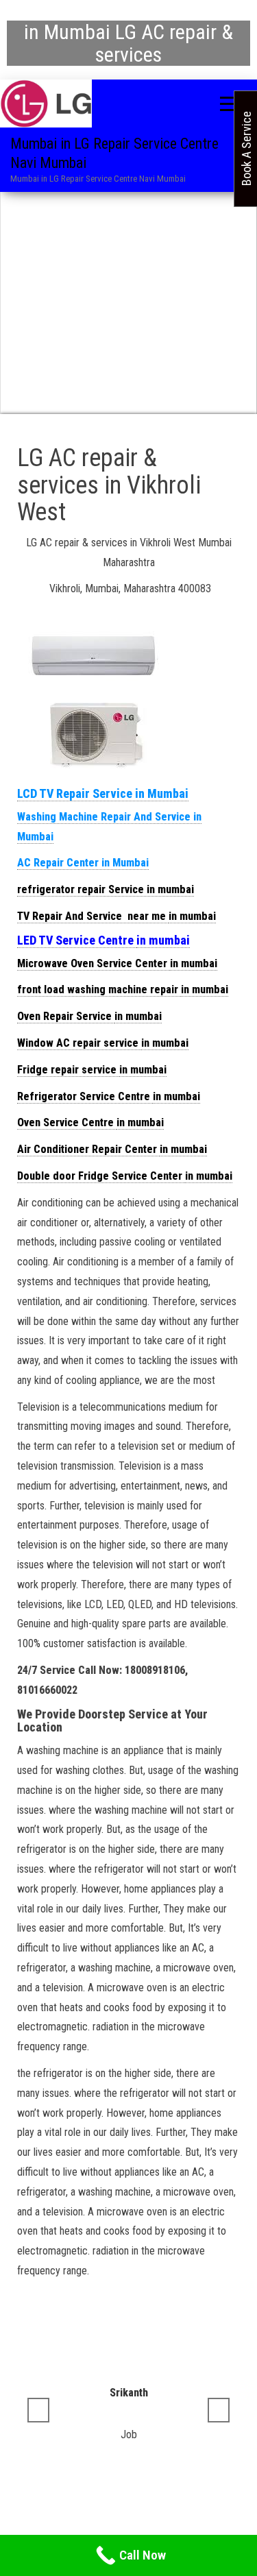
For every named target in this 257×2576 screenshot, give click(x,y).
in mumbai (192, 916)
